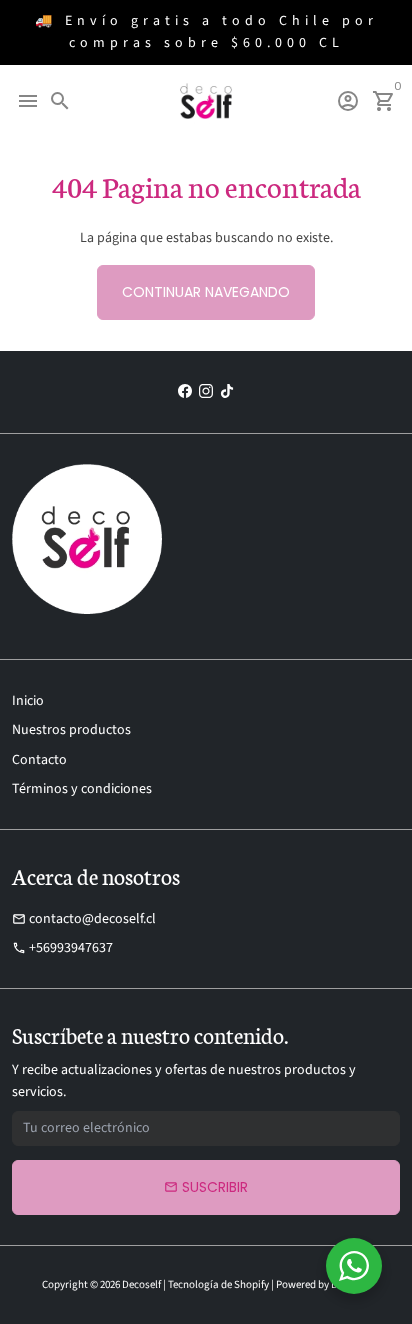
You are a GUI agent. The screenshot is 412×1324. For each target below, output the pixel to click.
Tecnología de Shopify (218, 1284)
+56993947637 (62, 948)
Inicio (28, 701)
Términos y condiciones (82, 789)
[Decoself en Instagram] (206, 392)
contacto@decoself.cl (84, 919)
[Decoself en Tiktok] (227, 392)
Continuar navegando (206, 292)
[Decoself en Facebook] (185, 392)
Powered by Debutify (323, 1284)
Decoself (141, 1284)
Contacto (39, 760)
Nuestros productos (71, 730)
